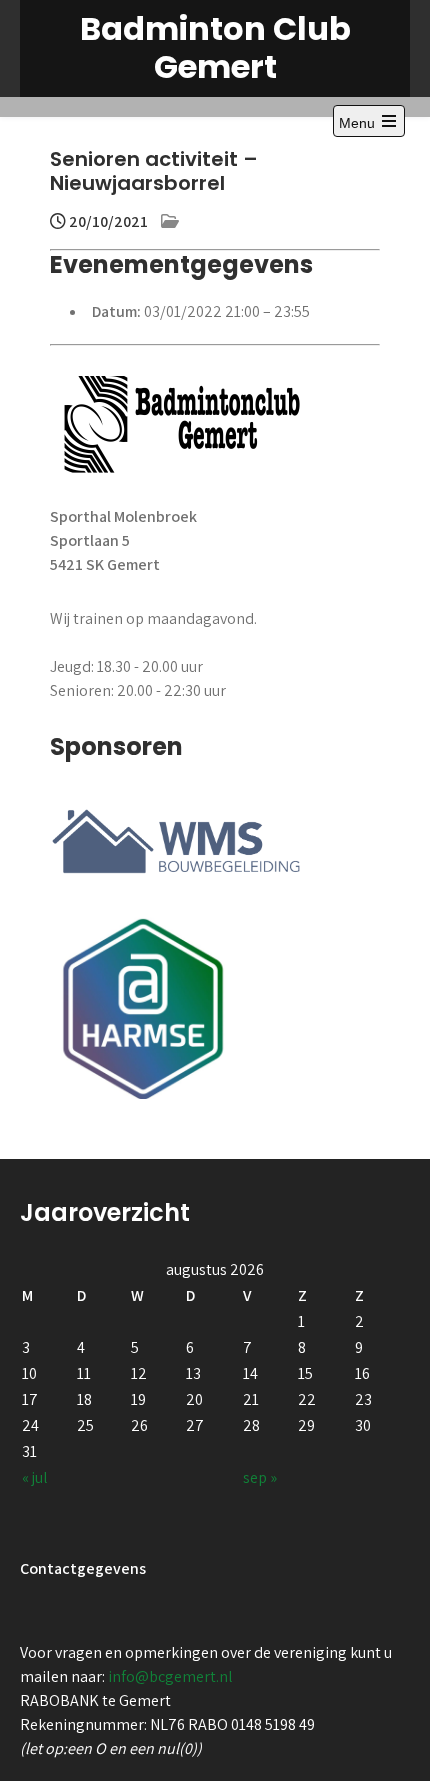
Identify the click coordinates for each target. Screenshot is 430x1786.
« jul (35, 1477)
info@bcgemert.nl (170, 1676)
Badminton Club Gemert (215, 47)
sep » (260, 1477)
